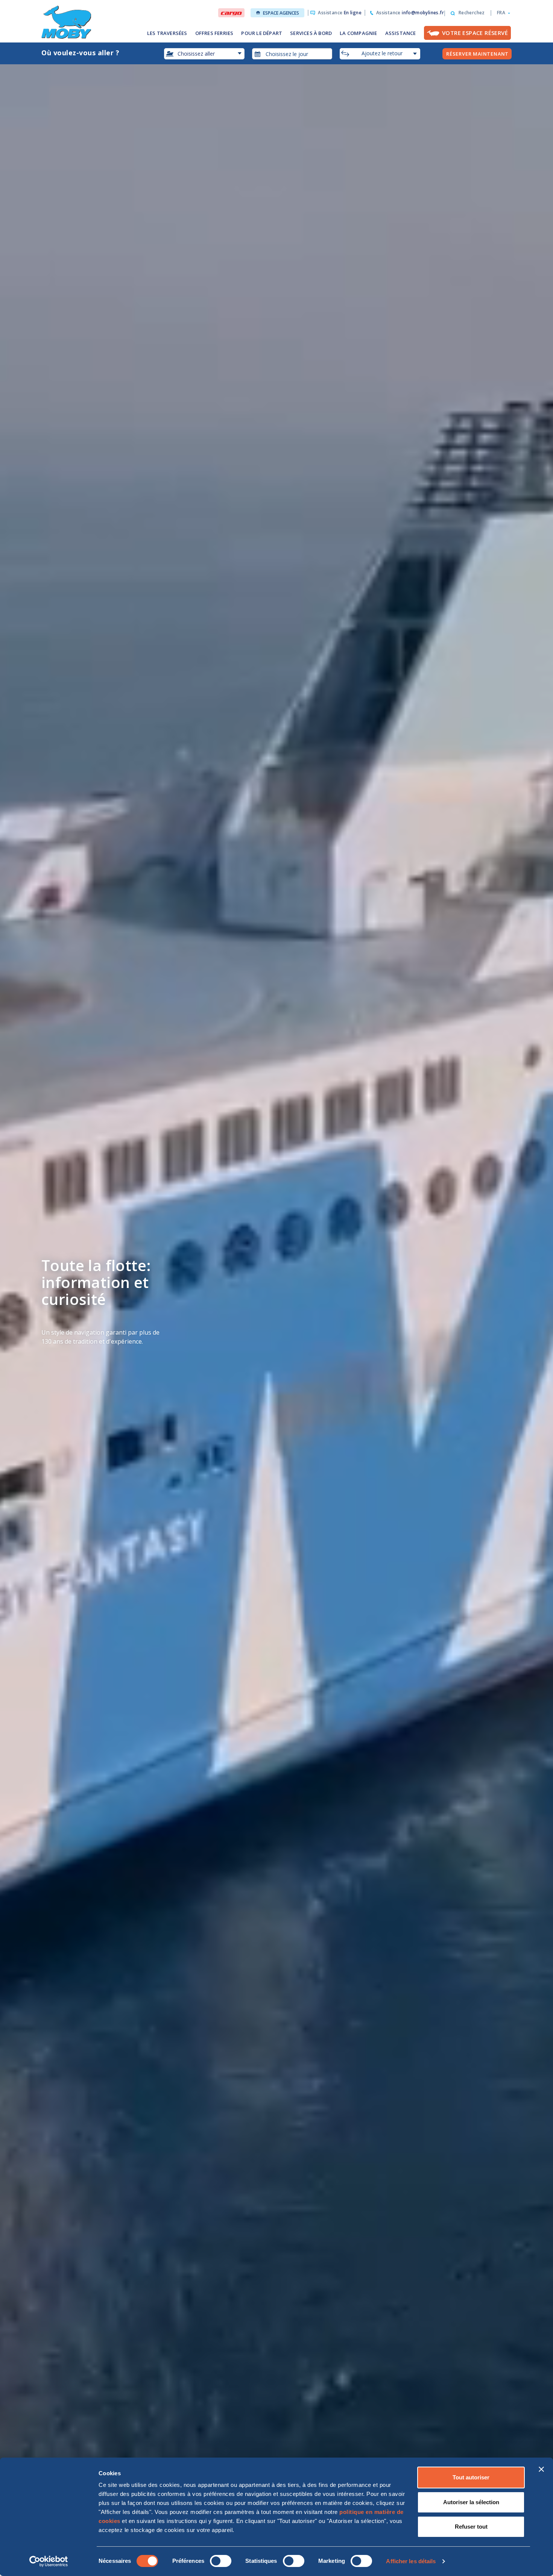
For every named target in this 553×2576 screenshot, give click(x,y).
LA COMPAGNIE (358, 33)
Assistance (340, 13)
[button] (501, 13)
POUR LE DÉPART (262, 33)
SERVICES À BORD (311, 33)
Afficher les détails (411, 2561)
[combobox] (292, 54)
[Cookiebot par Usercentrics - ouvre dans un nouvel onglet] (49, 2561)
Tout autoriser (471, 2477)
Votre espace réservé (475, 33)
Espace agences (281, 13)
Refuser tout (471, 2527)
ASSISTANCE (401, 33)
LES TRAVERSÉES (167, 33)
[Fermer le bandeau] (541, 2469)
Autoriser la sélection (471, 2502)
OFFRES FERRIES (214, 33)
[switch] (221, 2561)
